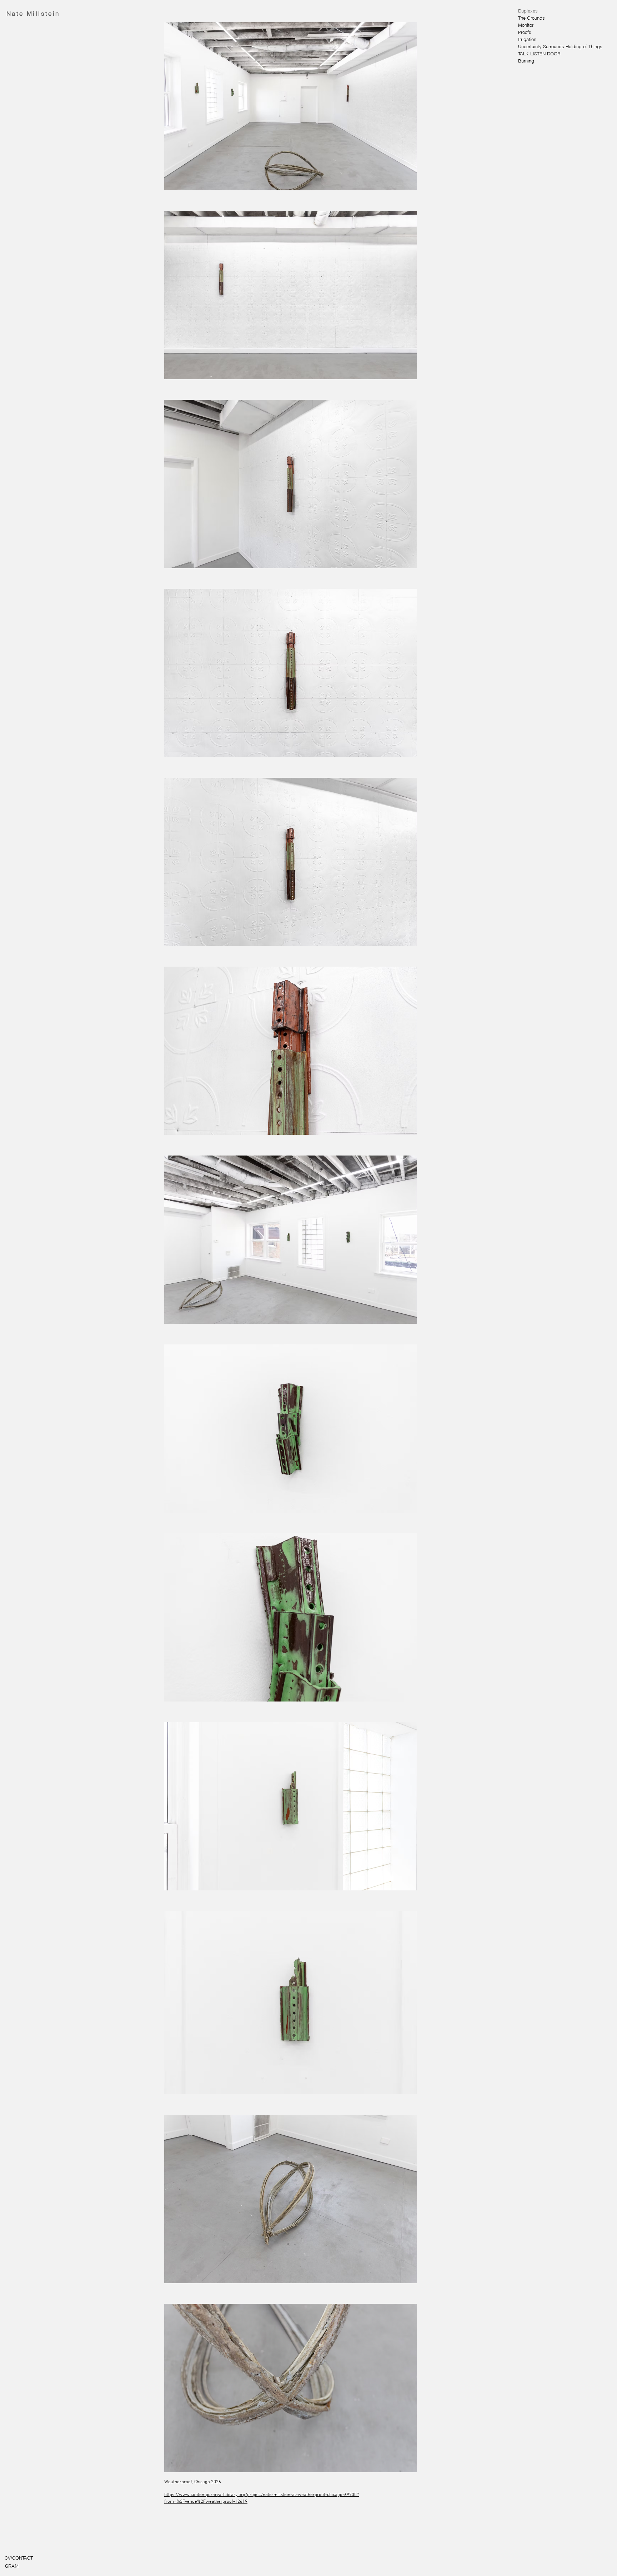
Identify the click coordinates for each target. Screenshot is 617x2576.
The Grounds (531, 18)
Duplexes (528, 11)
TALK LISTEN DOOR (539, 54)
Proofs (525, 32)
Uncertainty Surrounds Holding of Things (542, 46)
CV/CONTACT (19, 2558)
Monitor (526, 25)
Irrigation (527, 39)
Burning (526, 61)
